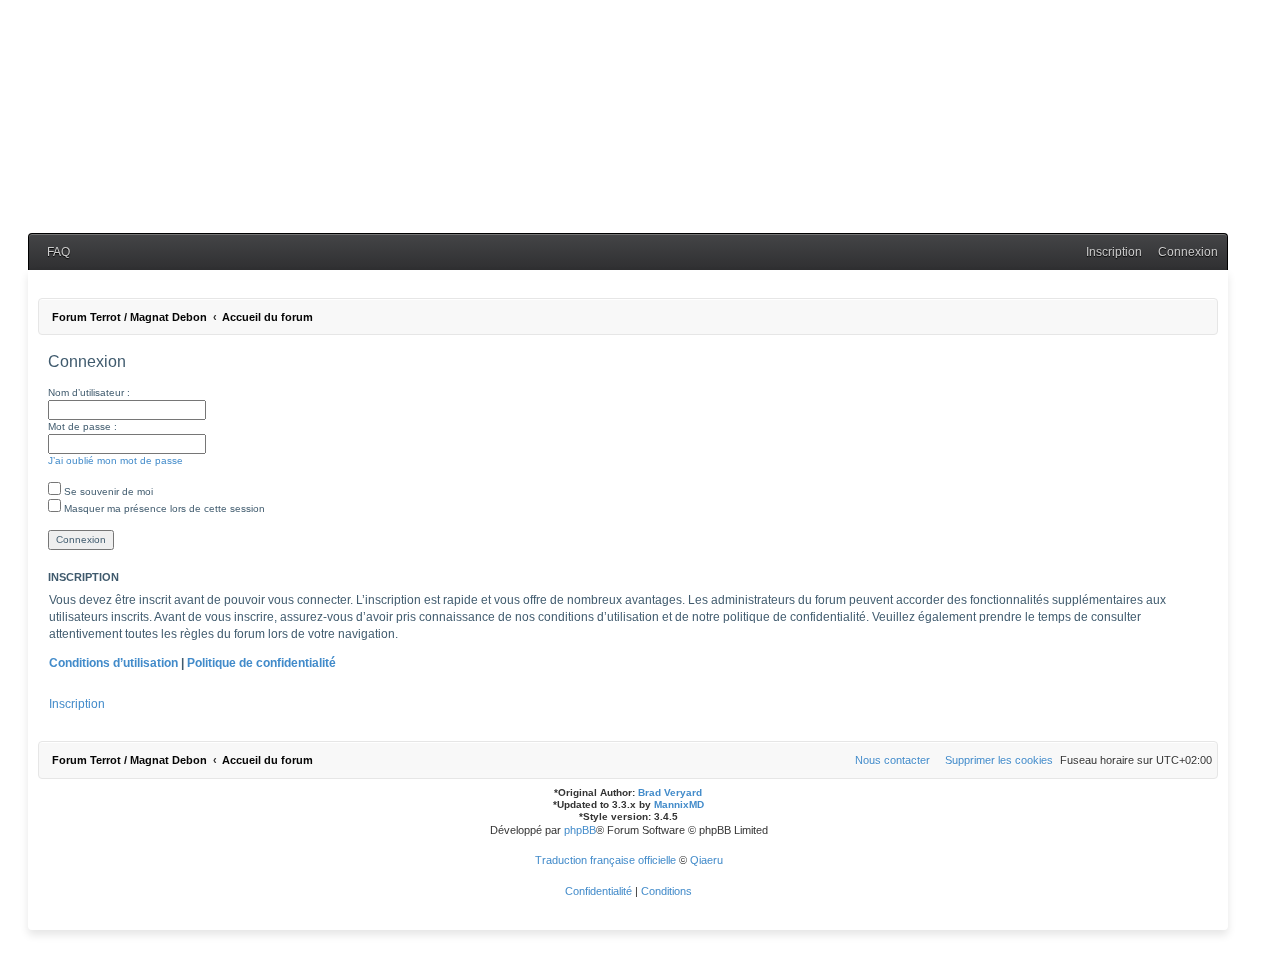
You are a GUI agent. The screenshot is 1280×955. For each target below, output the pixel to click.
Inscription (77, 704)
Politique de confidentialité (261, 663)
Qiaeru (706, 860)
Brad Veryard (670, 792)
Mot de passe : (82, 426)
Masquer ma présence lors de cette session (163, 508)
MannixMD (679, 804)
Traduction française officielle (605, 860)
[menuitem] (54, 252)
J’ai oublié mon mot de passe (115, 460)
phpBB (580, 830)
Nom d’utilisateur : (89, 392)
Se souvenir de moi (107, 491)
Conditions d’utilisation (113, 663)
